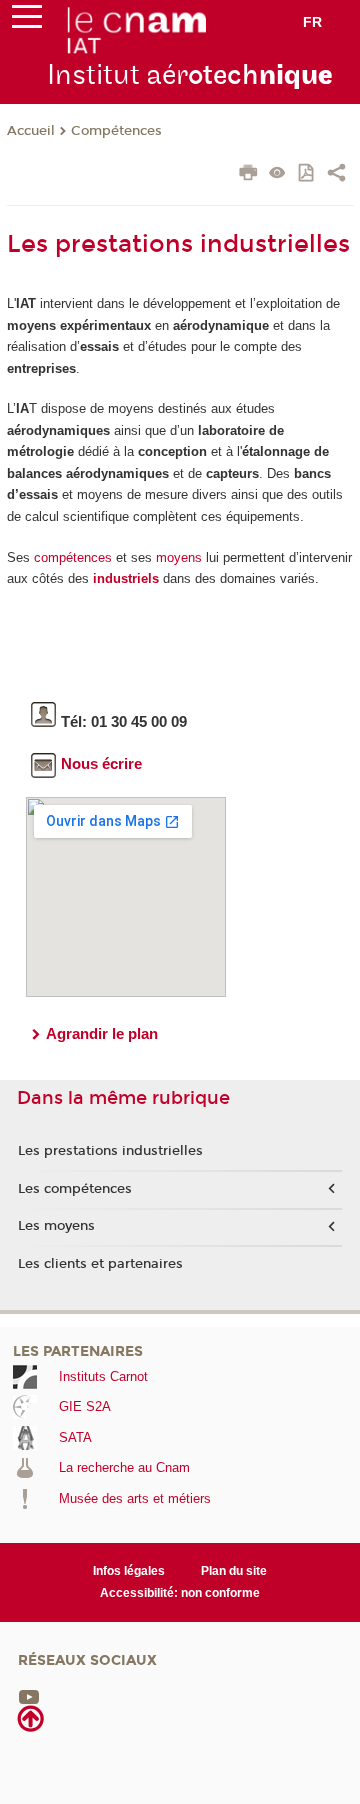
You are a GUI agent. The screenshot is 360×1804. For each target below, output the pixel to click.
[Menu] (27, 21)
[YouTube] (29, 1696)
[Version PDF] (307, 174)
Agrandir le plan (102, 1033)
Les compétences (75, 1189)
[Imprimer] (248, 175)
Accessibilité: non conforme (180, 1593)
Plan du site (234, 1571)
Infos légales (129, 1571)
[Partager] (336, 175)
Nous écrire (101, 763)
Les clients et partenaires (100, 1264)
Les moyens (56, 1226)
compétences (73, 557)
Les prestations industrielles (110, 1151)
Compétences (116, 131)
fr (312, 22)
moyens (179, 557)
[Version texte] (277, 174)
